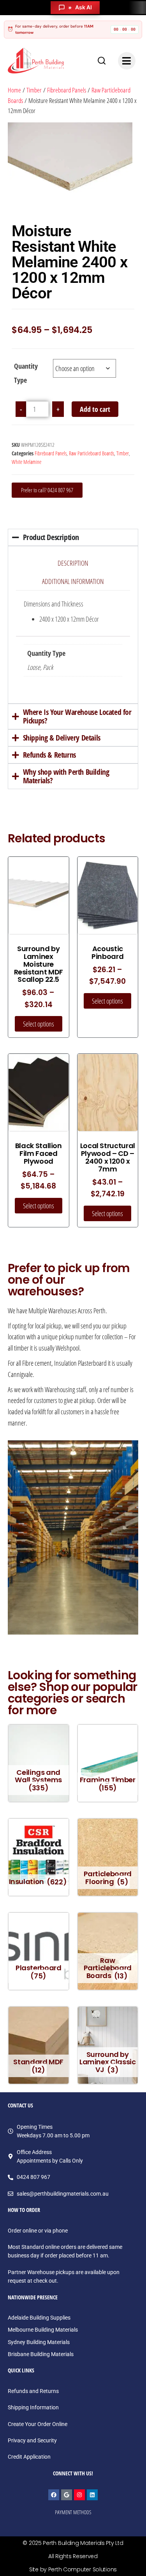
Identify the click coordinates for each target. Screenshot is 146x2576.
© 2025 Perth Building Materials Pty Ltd (73, 2543)
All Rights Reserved (73, 2556)
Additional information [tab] (73, 581)
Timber (34, 90)
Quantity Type (26, 373)
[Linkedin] (92, 2495)
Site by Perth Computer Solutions (73, 2569)
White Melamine (26, 462)
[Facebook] (54, 2495)
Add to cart (95, 409)
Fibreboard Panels (67, 90)
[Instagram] (79, 2495)
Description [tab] (73, 563)
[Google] (67, 2495)
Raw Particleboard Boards (91, 453)
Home (14, 90)
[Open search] (102, 61)
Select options (39, 1024)
